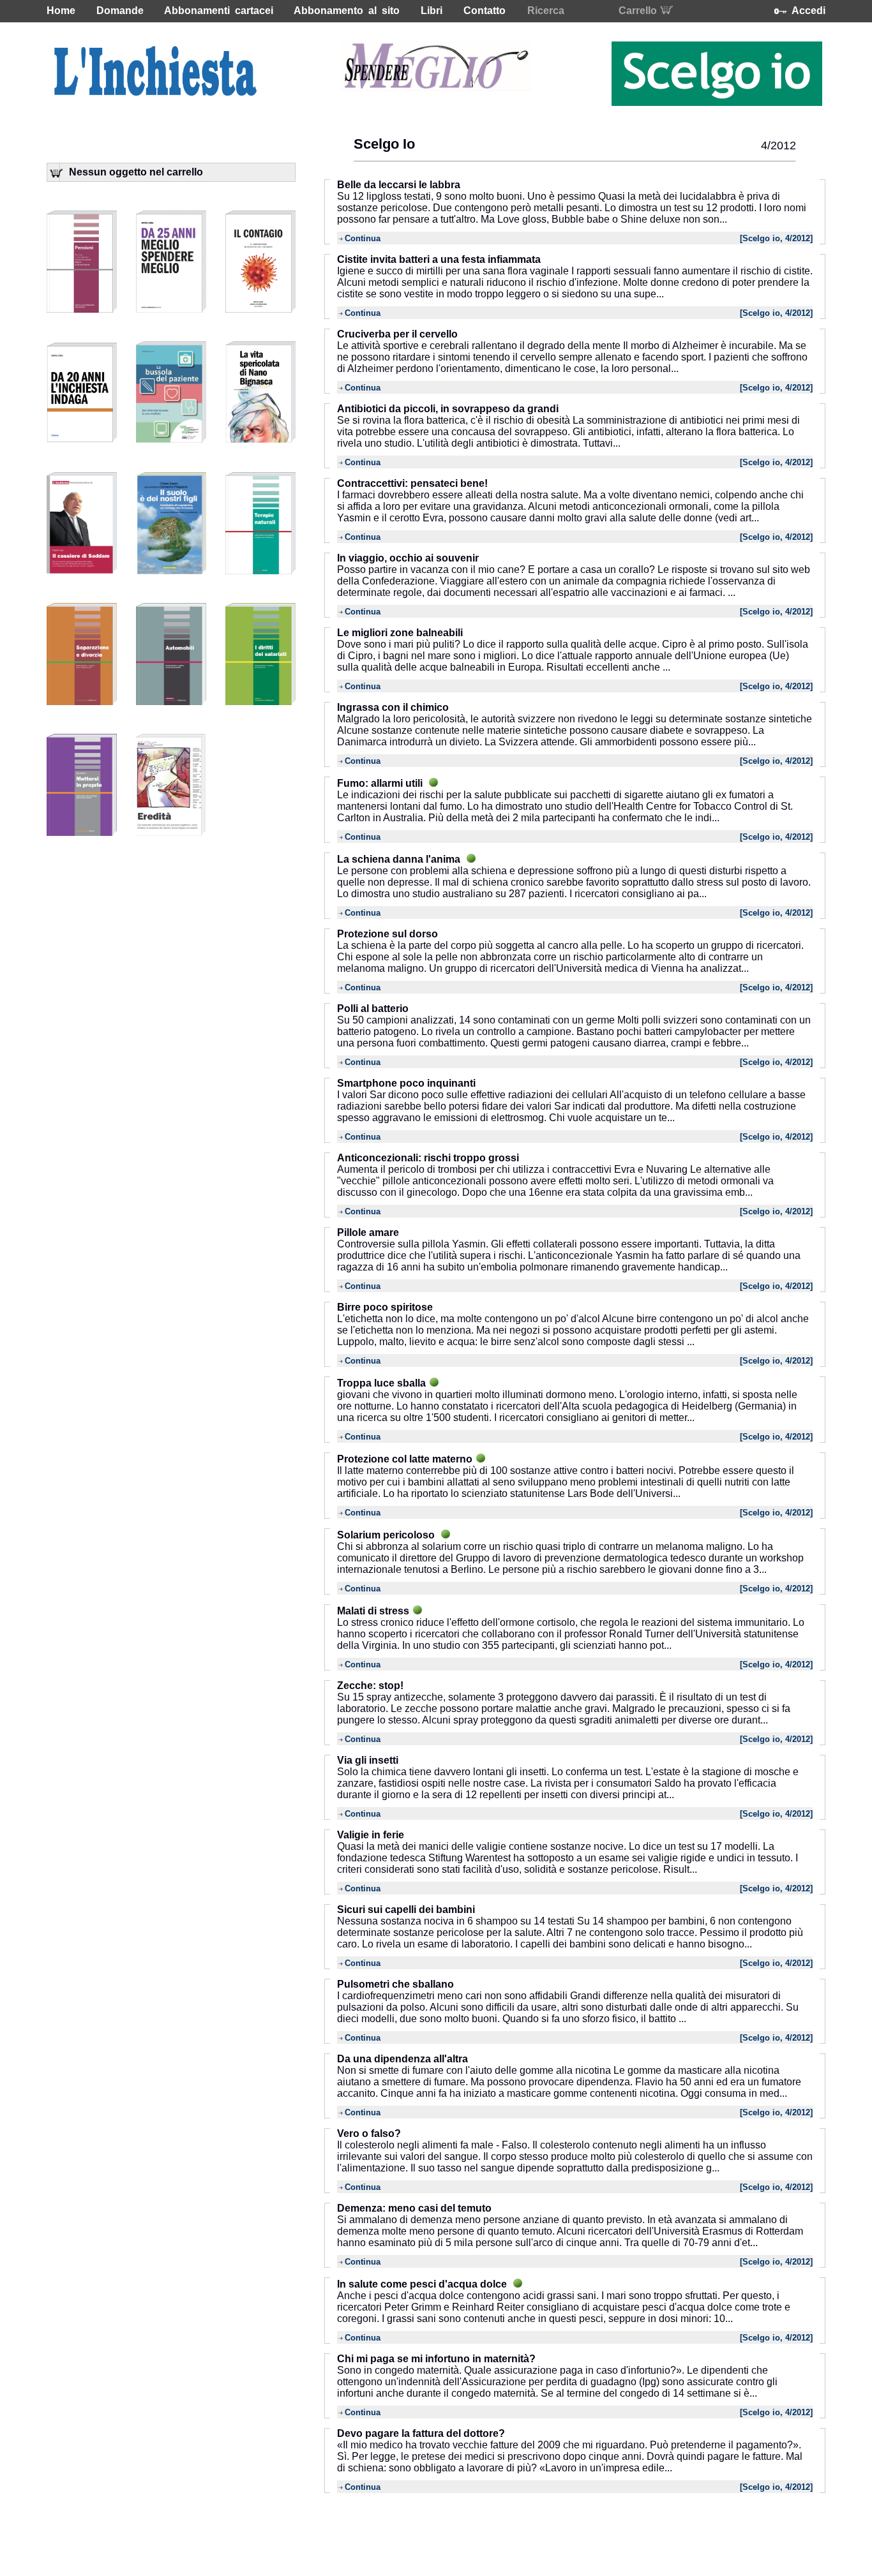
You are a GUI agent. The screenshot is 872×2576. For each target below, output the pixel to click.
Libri (432, 11)
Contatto (485, 11)
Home (61, 11)
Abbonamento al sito (347, 11)
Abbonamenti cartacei (219, 11)
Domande (120, 11)
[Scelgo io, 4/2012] (776, 238)
